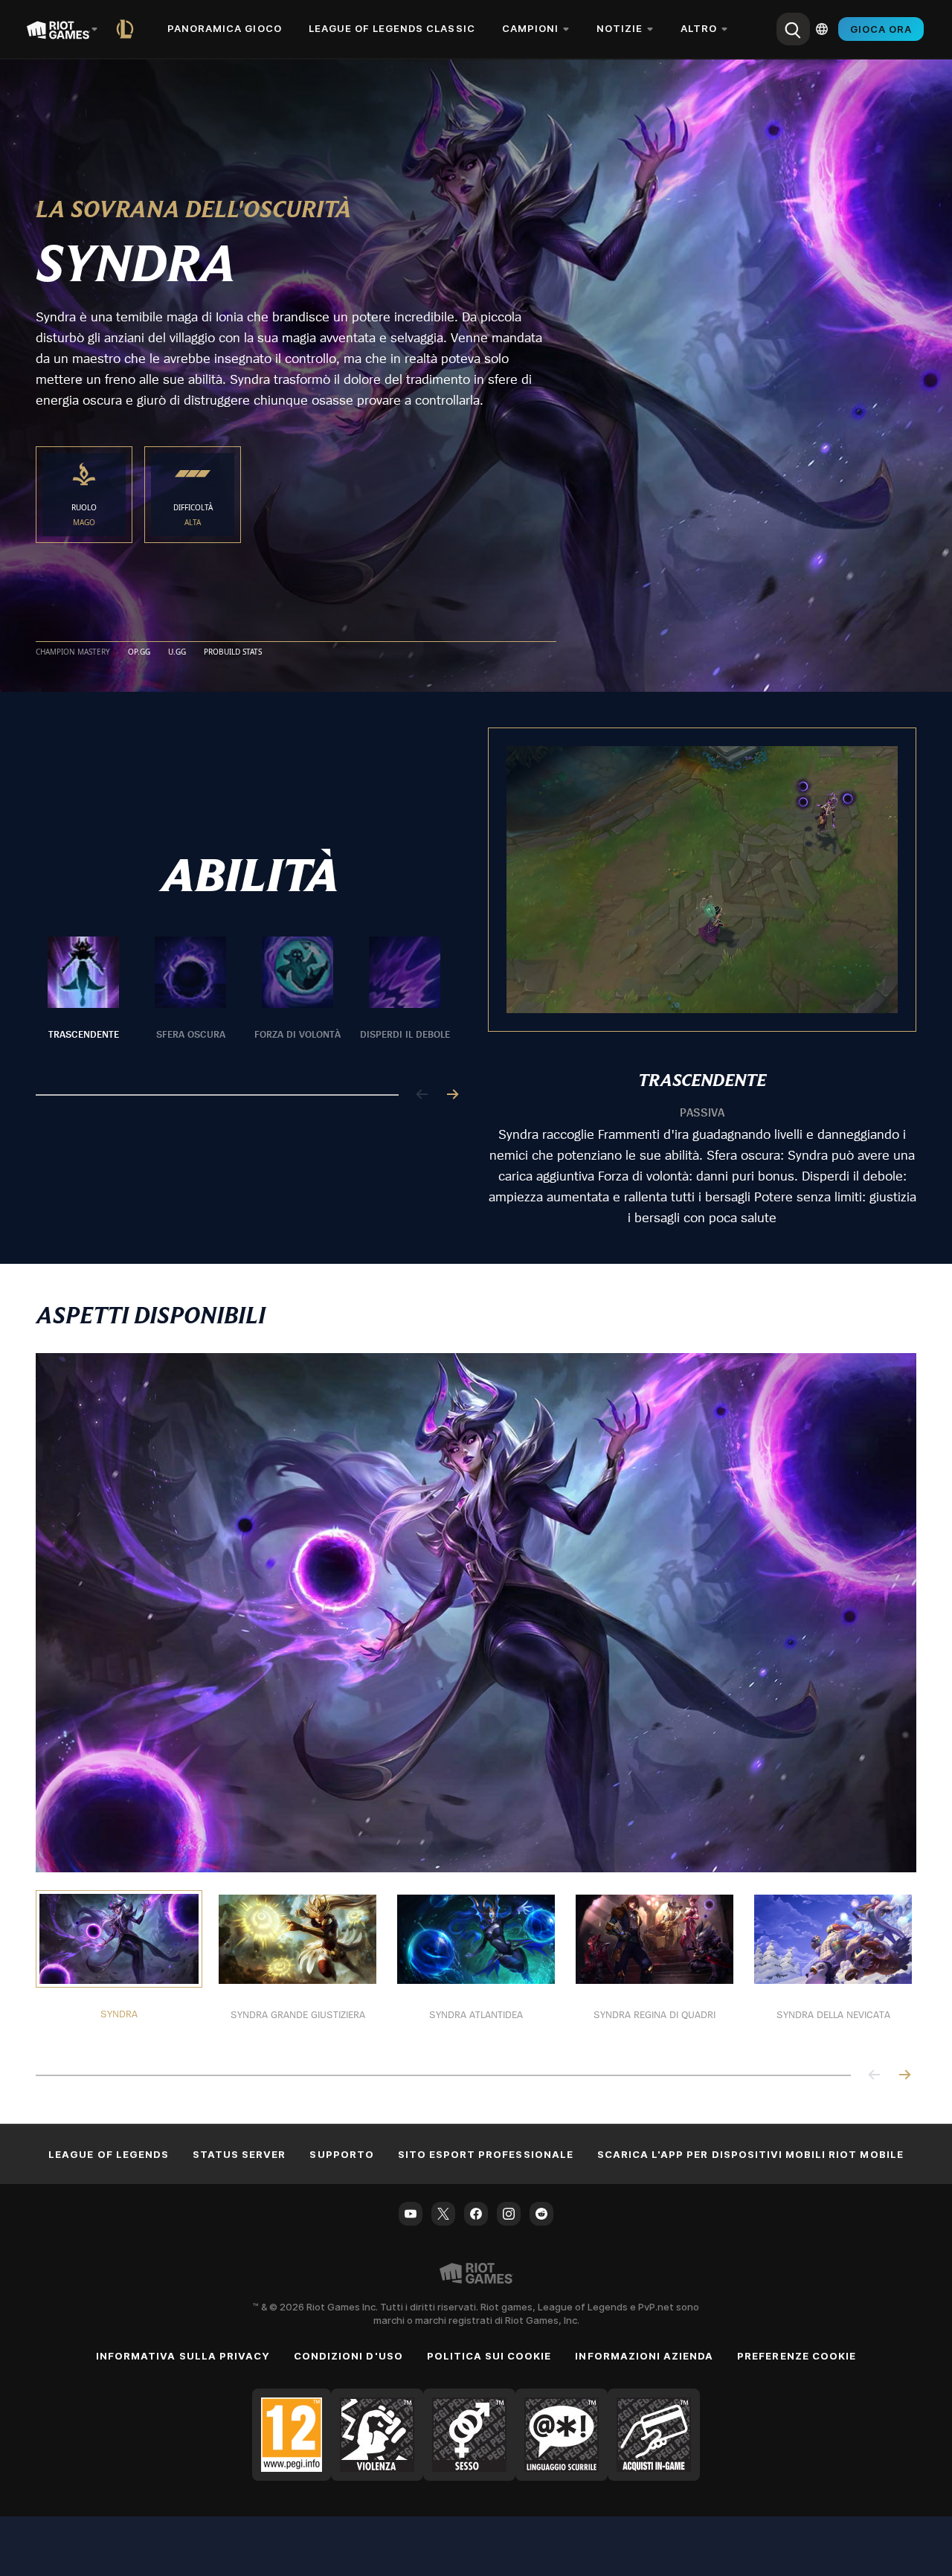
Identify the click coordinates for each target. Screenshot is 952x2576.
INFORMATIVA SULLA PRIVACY (183, 2356)
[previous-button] (422, 1095)
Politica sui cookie (489, 2356)
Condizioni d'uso (348, 2356)
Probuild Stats (233, 652)
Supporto (341, 2154)
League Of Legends (109, 2154)
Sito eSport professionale (486, 2154)
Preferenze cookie (797, 2356)
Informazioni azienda (644, 2356)
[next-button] (452, 1095)
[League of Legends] (128, 29)
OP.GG (139, 652)
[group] (244, 998)
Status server (239, 2154)
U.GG (177, 652)
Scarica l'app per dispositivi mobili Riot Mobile (750, 2154)
